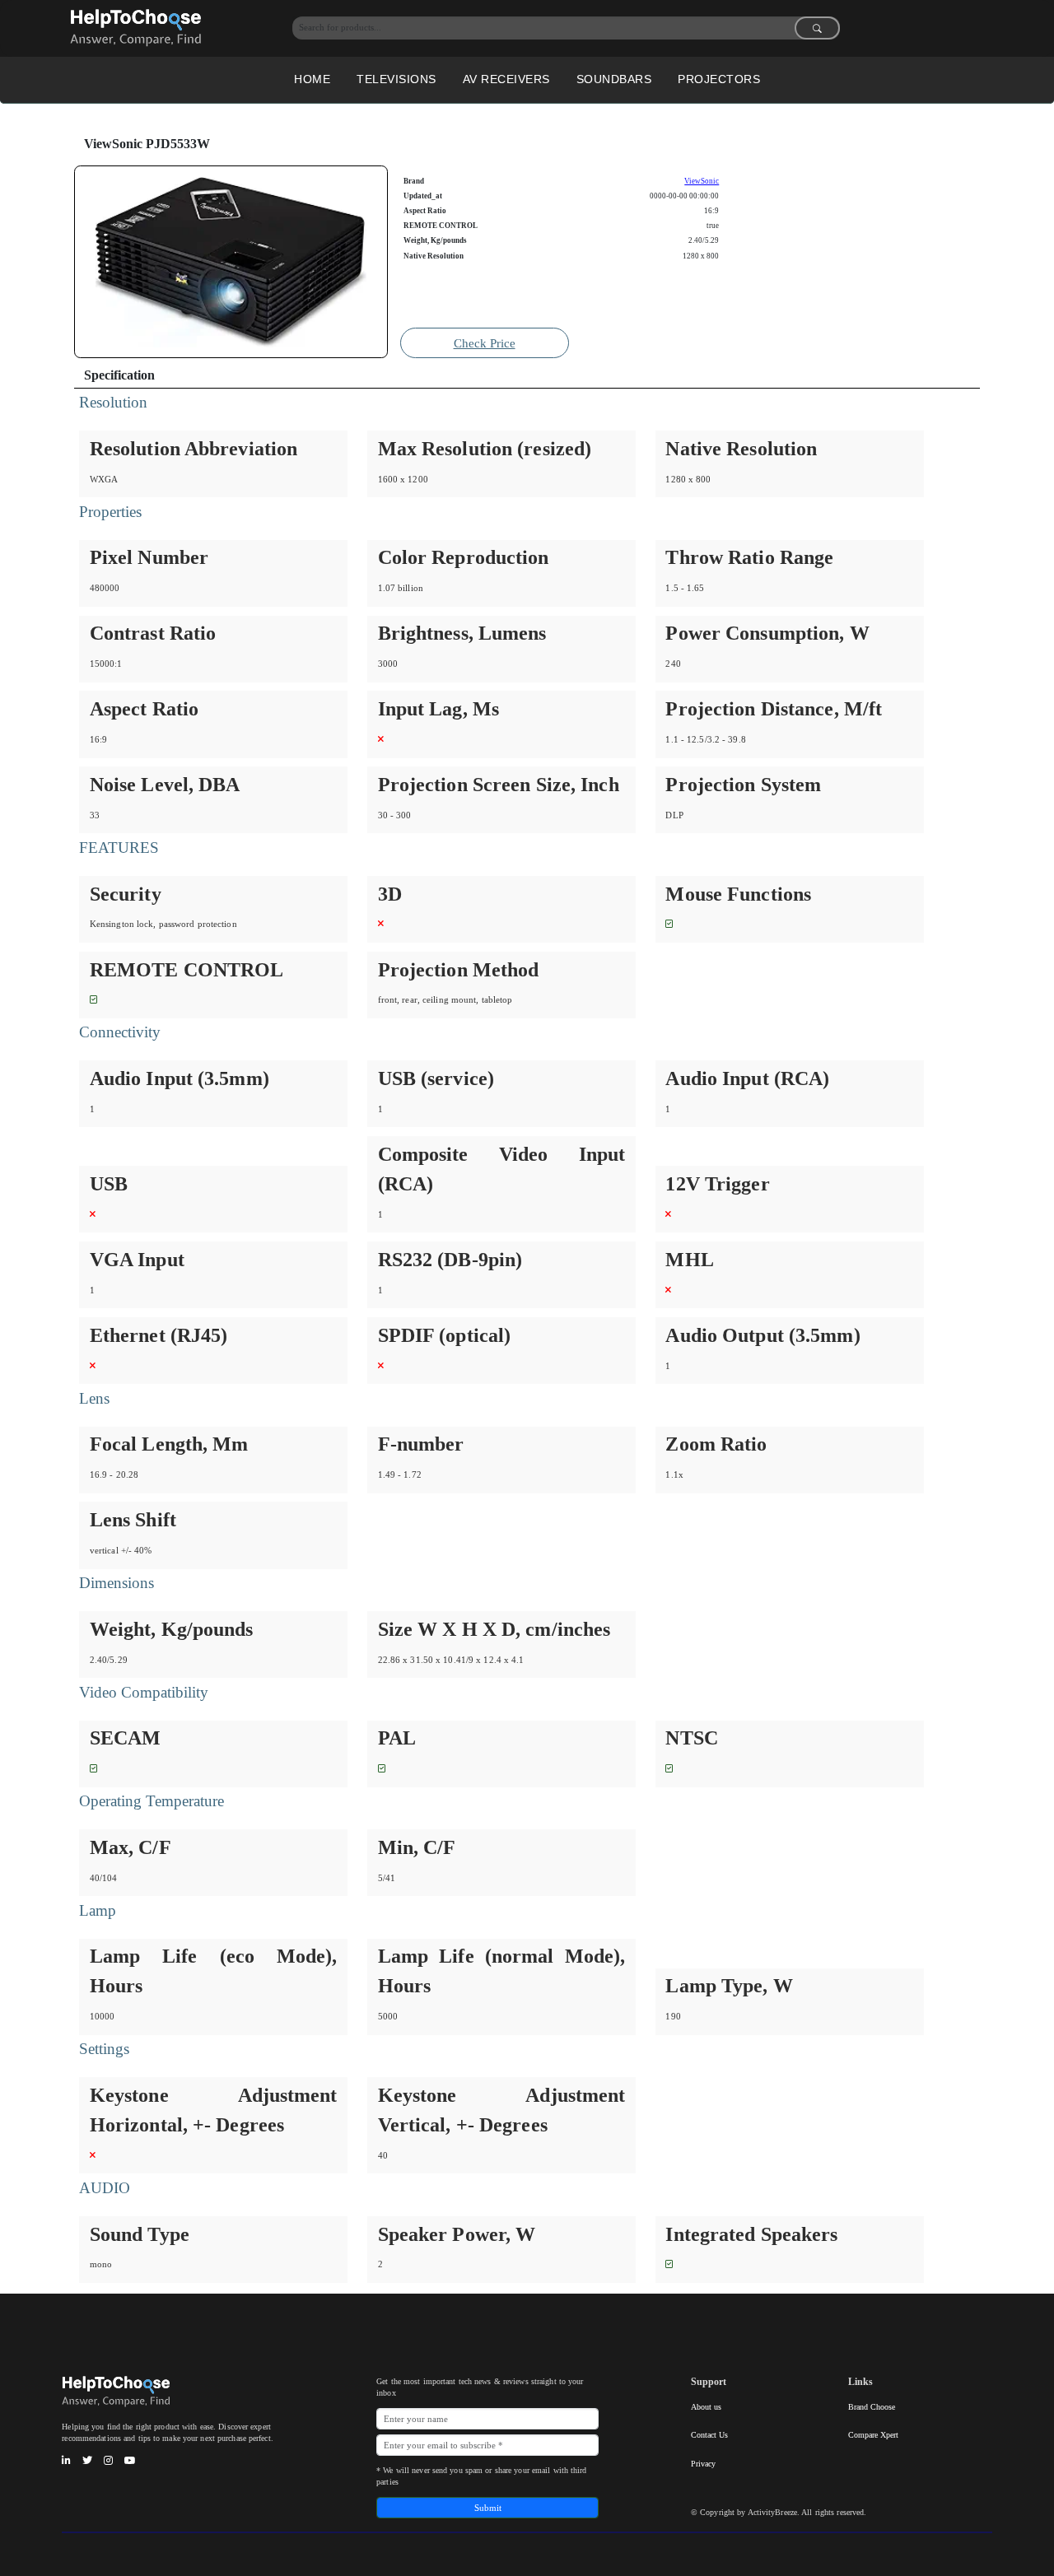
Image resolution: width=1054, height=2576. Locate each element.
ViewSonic (702, 181)
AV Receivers (506, 79)
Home (312, 79)
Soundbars (614, 79)
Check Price (485, 343)
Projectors (719, 79)
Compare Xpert (873, 2435)
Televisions (396, 79)
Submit (488, 2508)
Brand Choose (872, 2407)
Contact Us (709, 2435)
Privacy (703, 2464)
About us (706, 2407)
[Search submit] (817, 28)
